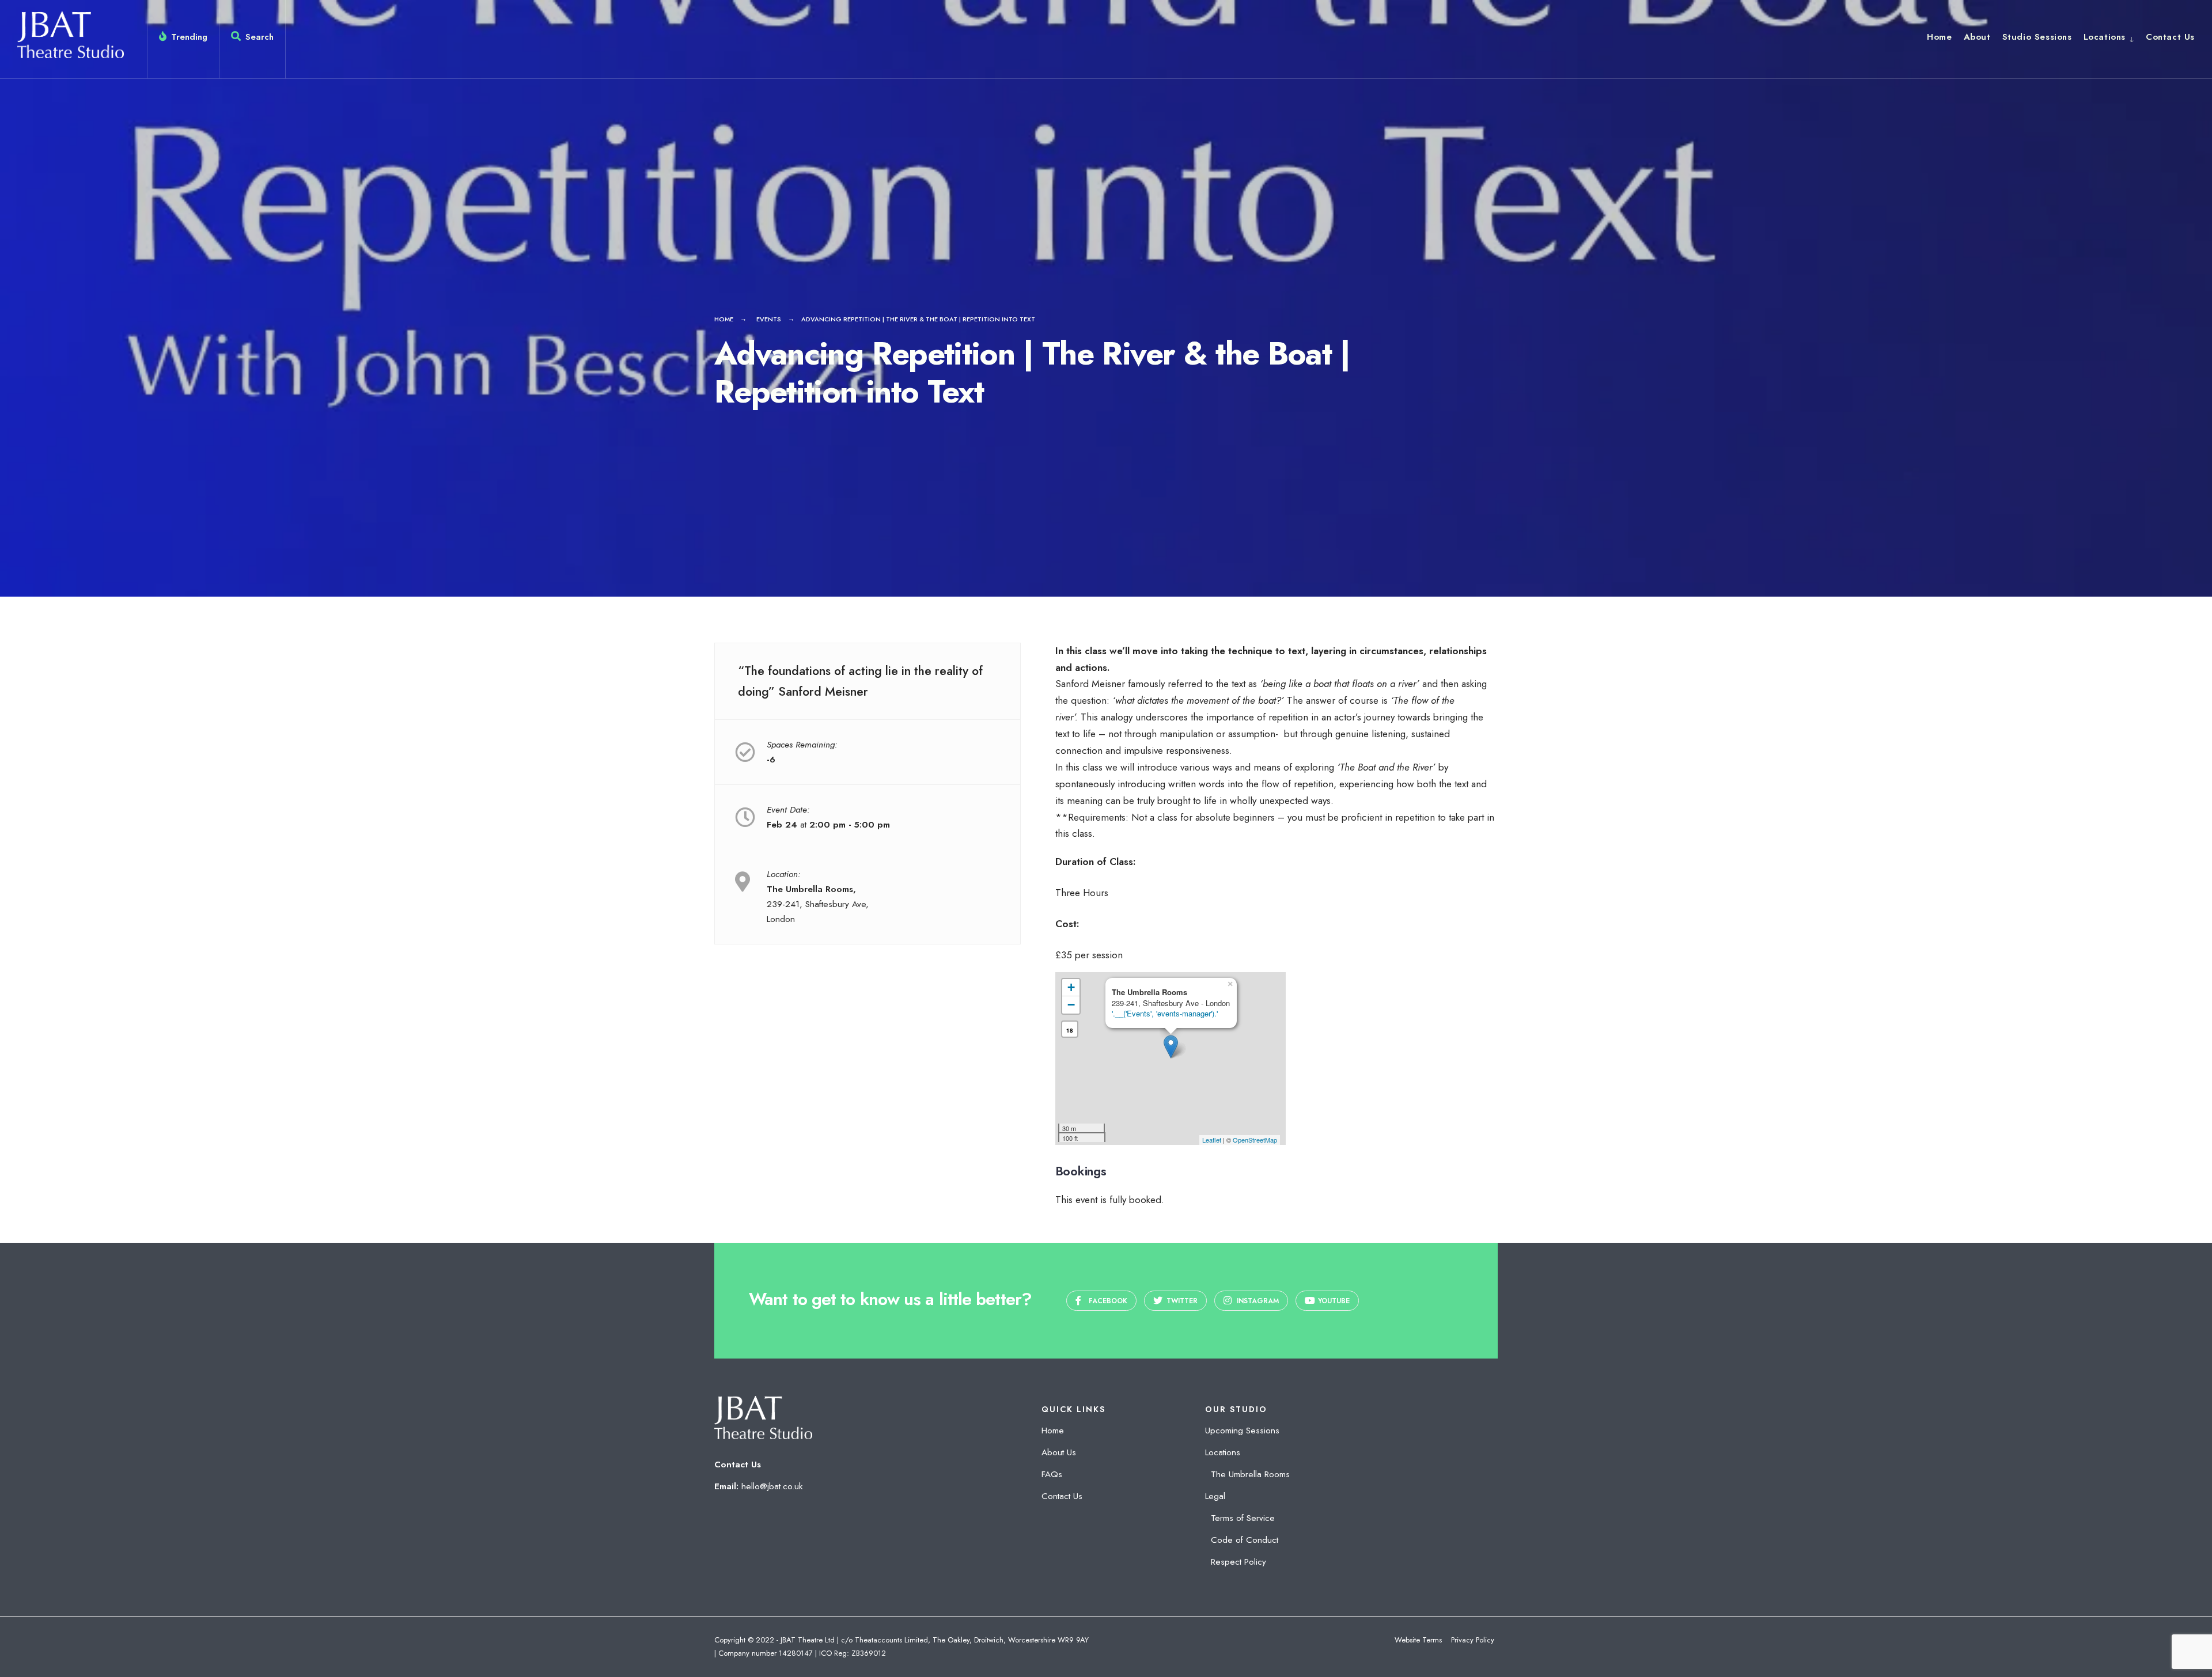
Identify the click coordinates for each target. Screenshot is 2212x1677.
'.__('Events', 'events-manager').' (1165, 1013)
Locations (2105, 37)
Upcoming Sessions (1242, 1431)
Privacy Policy (1473, 1640)
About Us (1059, 1452)
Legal (1215, 1496)
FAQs (1052, 1474)
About (1977, 37)
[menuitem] (2109, 37)
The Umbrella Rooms (1250, 1474)
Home (1939, 37)
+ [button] (1071, 987)
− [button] (1071, 1005)
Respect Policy (1238, 1562)
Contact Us (2170, 37)
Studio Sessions (2037, 37)
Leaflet (1212, 1140)
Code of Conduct (1245, 1540)
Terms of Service (1243, 1518)
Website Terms (1418, 1640)
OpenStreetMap (1255, 1140)
